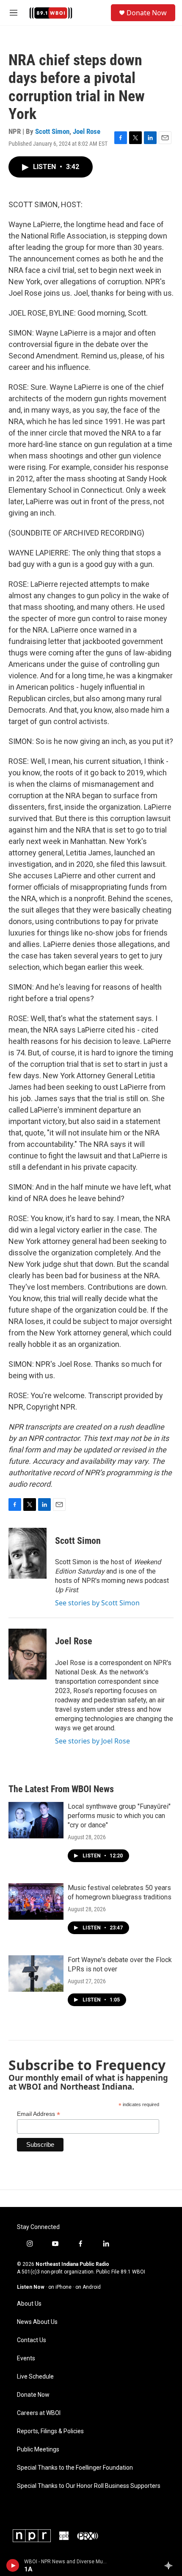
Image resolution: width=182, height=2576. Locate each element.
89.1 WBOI (133, 2272)
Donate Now (147, 13)
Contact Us (32, 2340)
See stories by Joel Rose (92, 1741)
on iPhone (60, 2287)
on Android (88, 2287)
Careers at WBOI (39, 2413)
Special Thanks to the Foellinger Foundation (75, 2468)
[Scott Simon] (28, 1553)
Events (26, 2358)
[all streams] (171, 2565)
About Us (29, 2304)
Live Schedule (35, 2377)
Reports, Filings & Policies (50, 2431)
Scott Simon (52, 131)
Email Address (39, 2114)
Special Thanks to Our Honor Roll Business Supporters (89, 2486)
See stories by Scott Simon (97, 1603)
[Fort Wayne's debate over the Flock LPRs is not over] (36, 1974)
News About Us (37, 2322)
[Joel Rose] (28, 1654)
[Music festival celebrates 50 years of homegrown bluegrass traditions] (36, 1901)
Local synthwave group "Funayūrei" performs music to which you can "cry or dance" (119, 1816)
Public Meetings (38, 2450)
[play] (13, 2565)
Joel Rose (87, 131)
